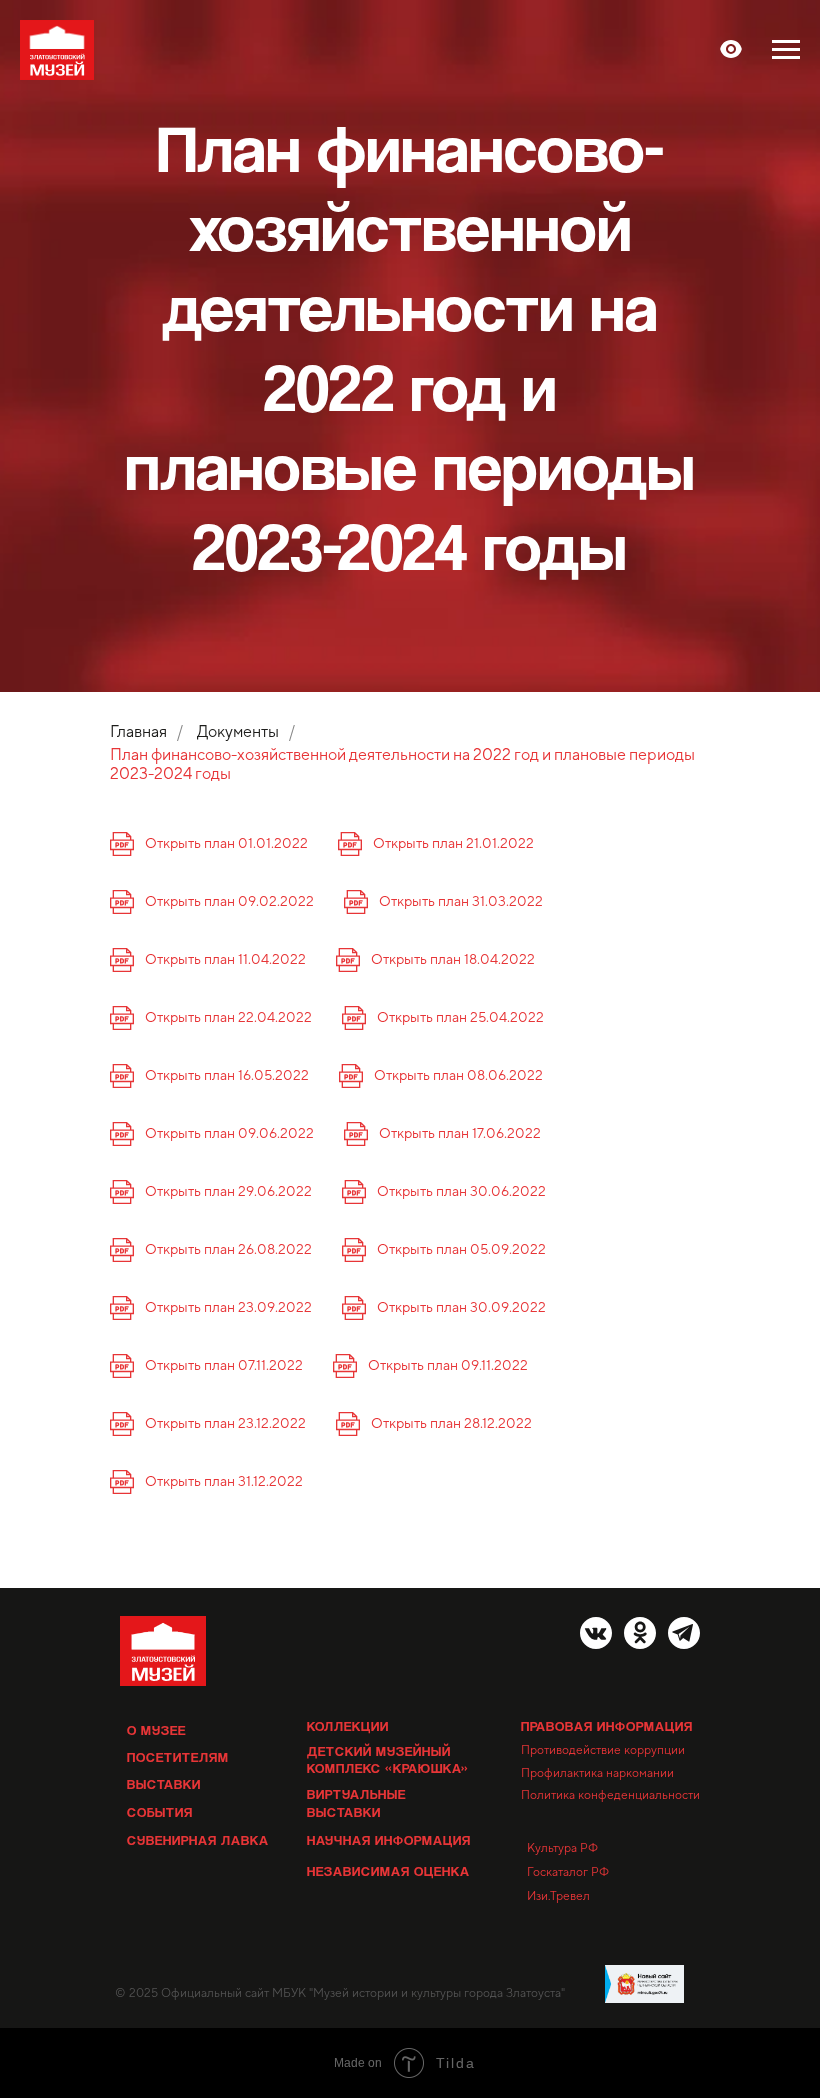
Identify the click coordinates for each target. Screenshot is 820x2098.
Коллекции (348, 1725)
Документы (238, 731)
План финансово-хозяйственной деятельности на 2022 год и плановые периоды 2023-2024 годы (402, 764)
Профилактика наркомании (597, 1773)
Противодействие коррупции (603, 1750)
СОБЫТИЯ (160, 1811)
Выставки (164, 1783)
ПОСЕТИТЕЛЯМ (178, 1756)
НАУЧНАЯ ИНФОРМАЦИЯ (389, 1839)
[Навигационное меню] (786, 50)
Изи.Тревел (558, 1896)
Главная (138, 731)
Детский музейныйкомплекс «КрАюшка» (388, 1759)
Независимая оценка (388, 1870)
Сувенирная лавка (198, 1839)
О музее (156, 1729)
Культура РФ (562, 1848)
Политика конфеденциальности (610, 1795)
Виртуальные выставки (356, 1802)
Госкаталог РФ (568, 1872)
